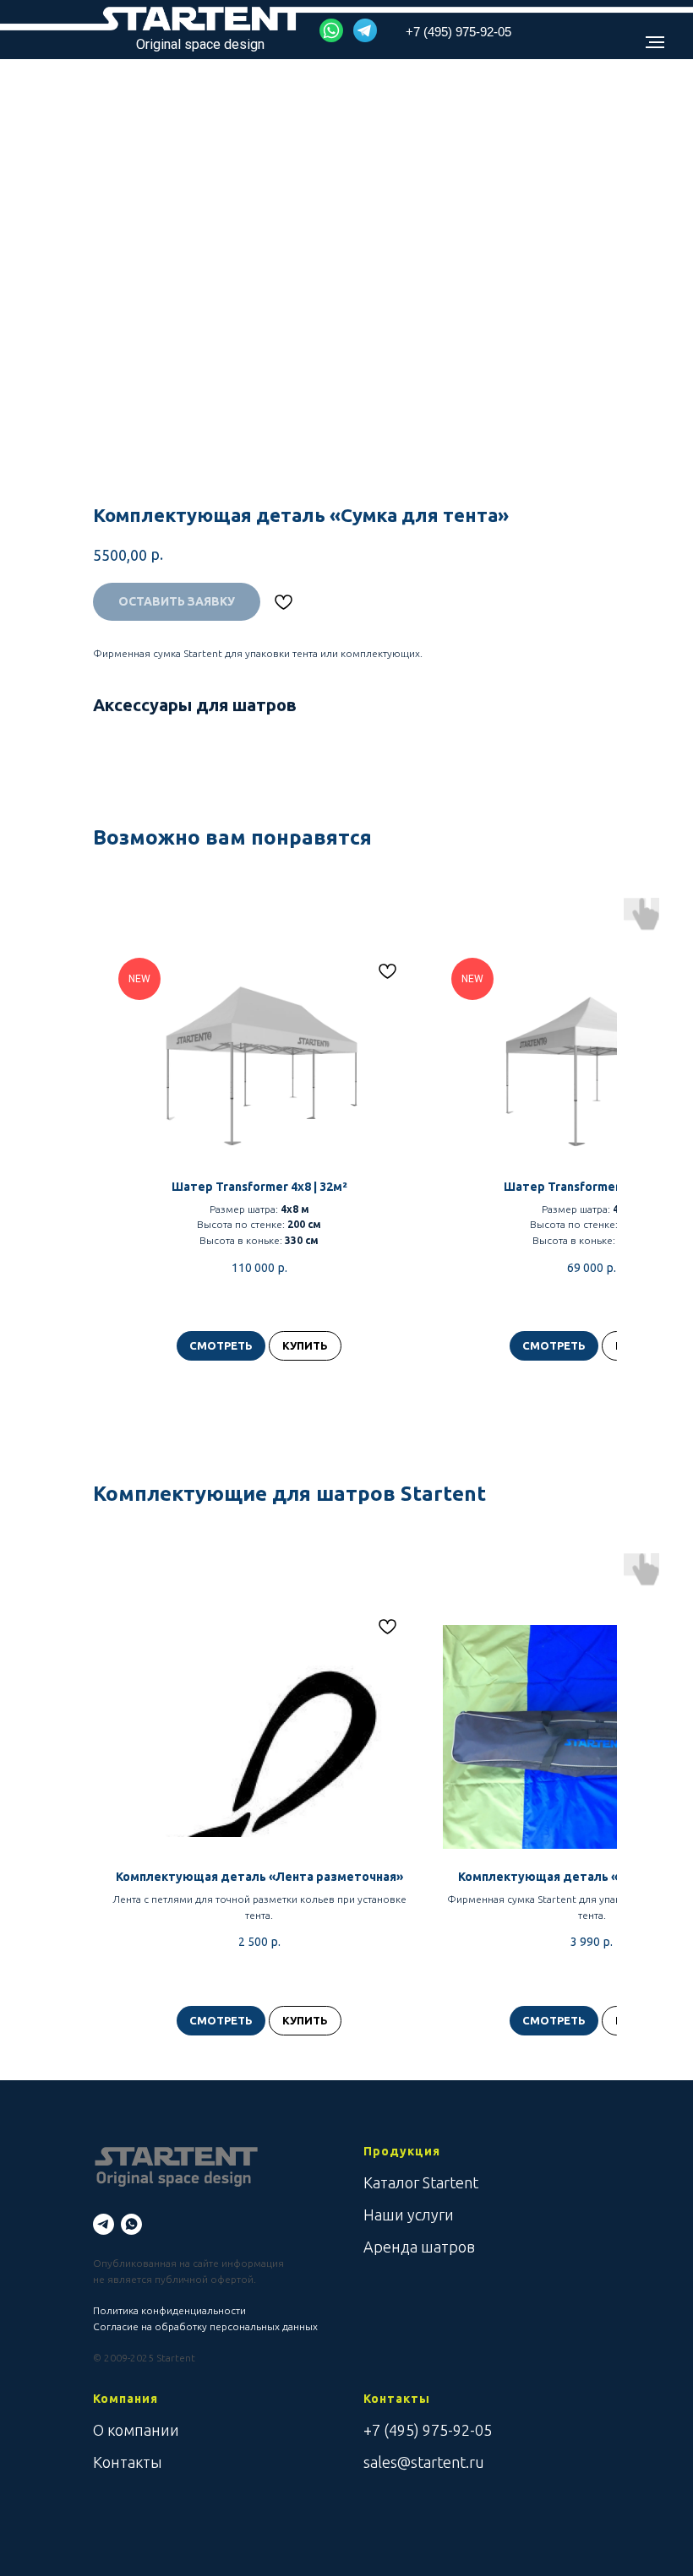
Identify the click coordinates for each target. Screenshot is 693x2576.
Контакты (128, 2462)
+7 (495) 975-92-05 (428, 2430)
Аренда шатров (419, 2247)
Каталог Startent (421, 2182)
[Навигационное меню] (655, 42)
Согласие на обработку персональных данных (205, 2326)
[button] (331, 30)
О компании (136, 2430)
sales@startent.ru (424, 2462)
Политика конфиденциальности (169, 2310)
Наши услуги (409, 2215)
